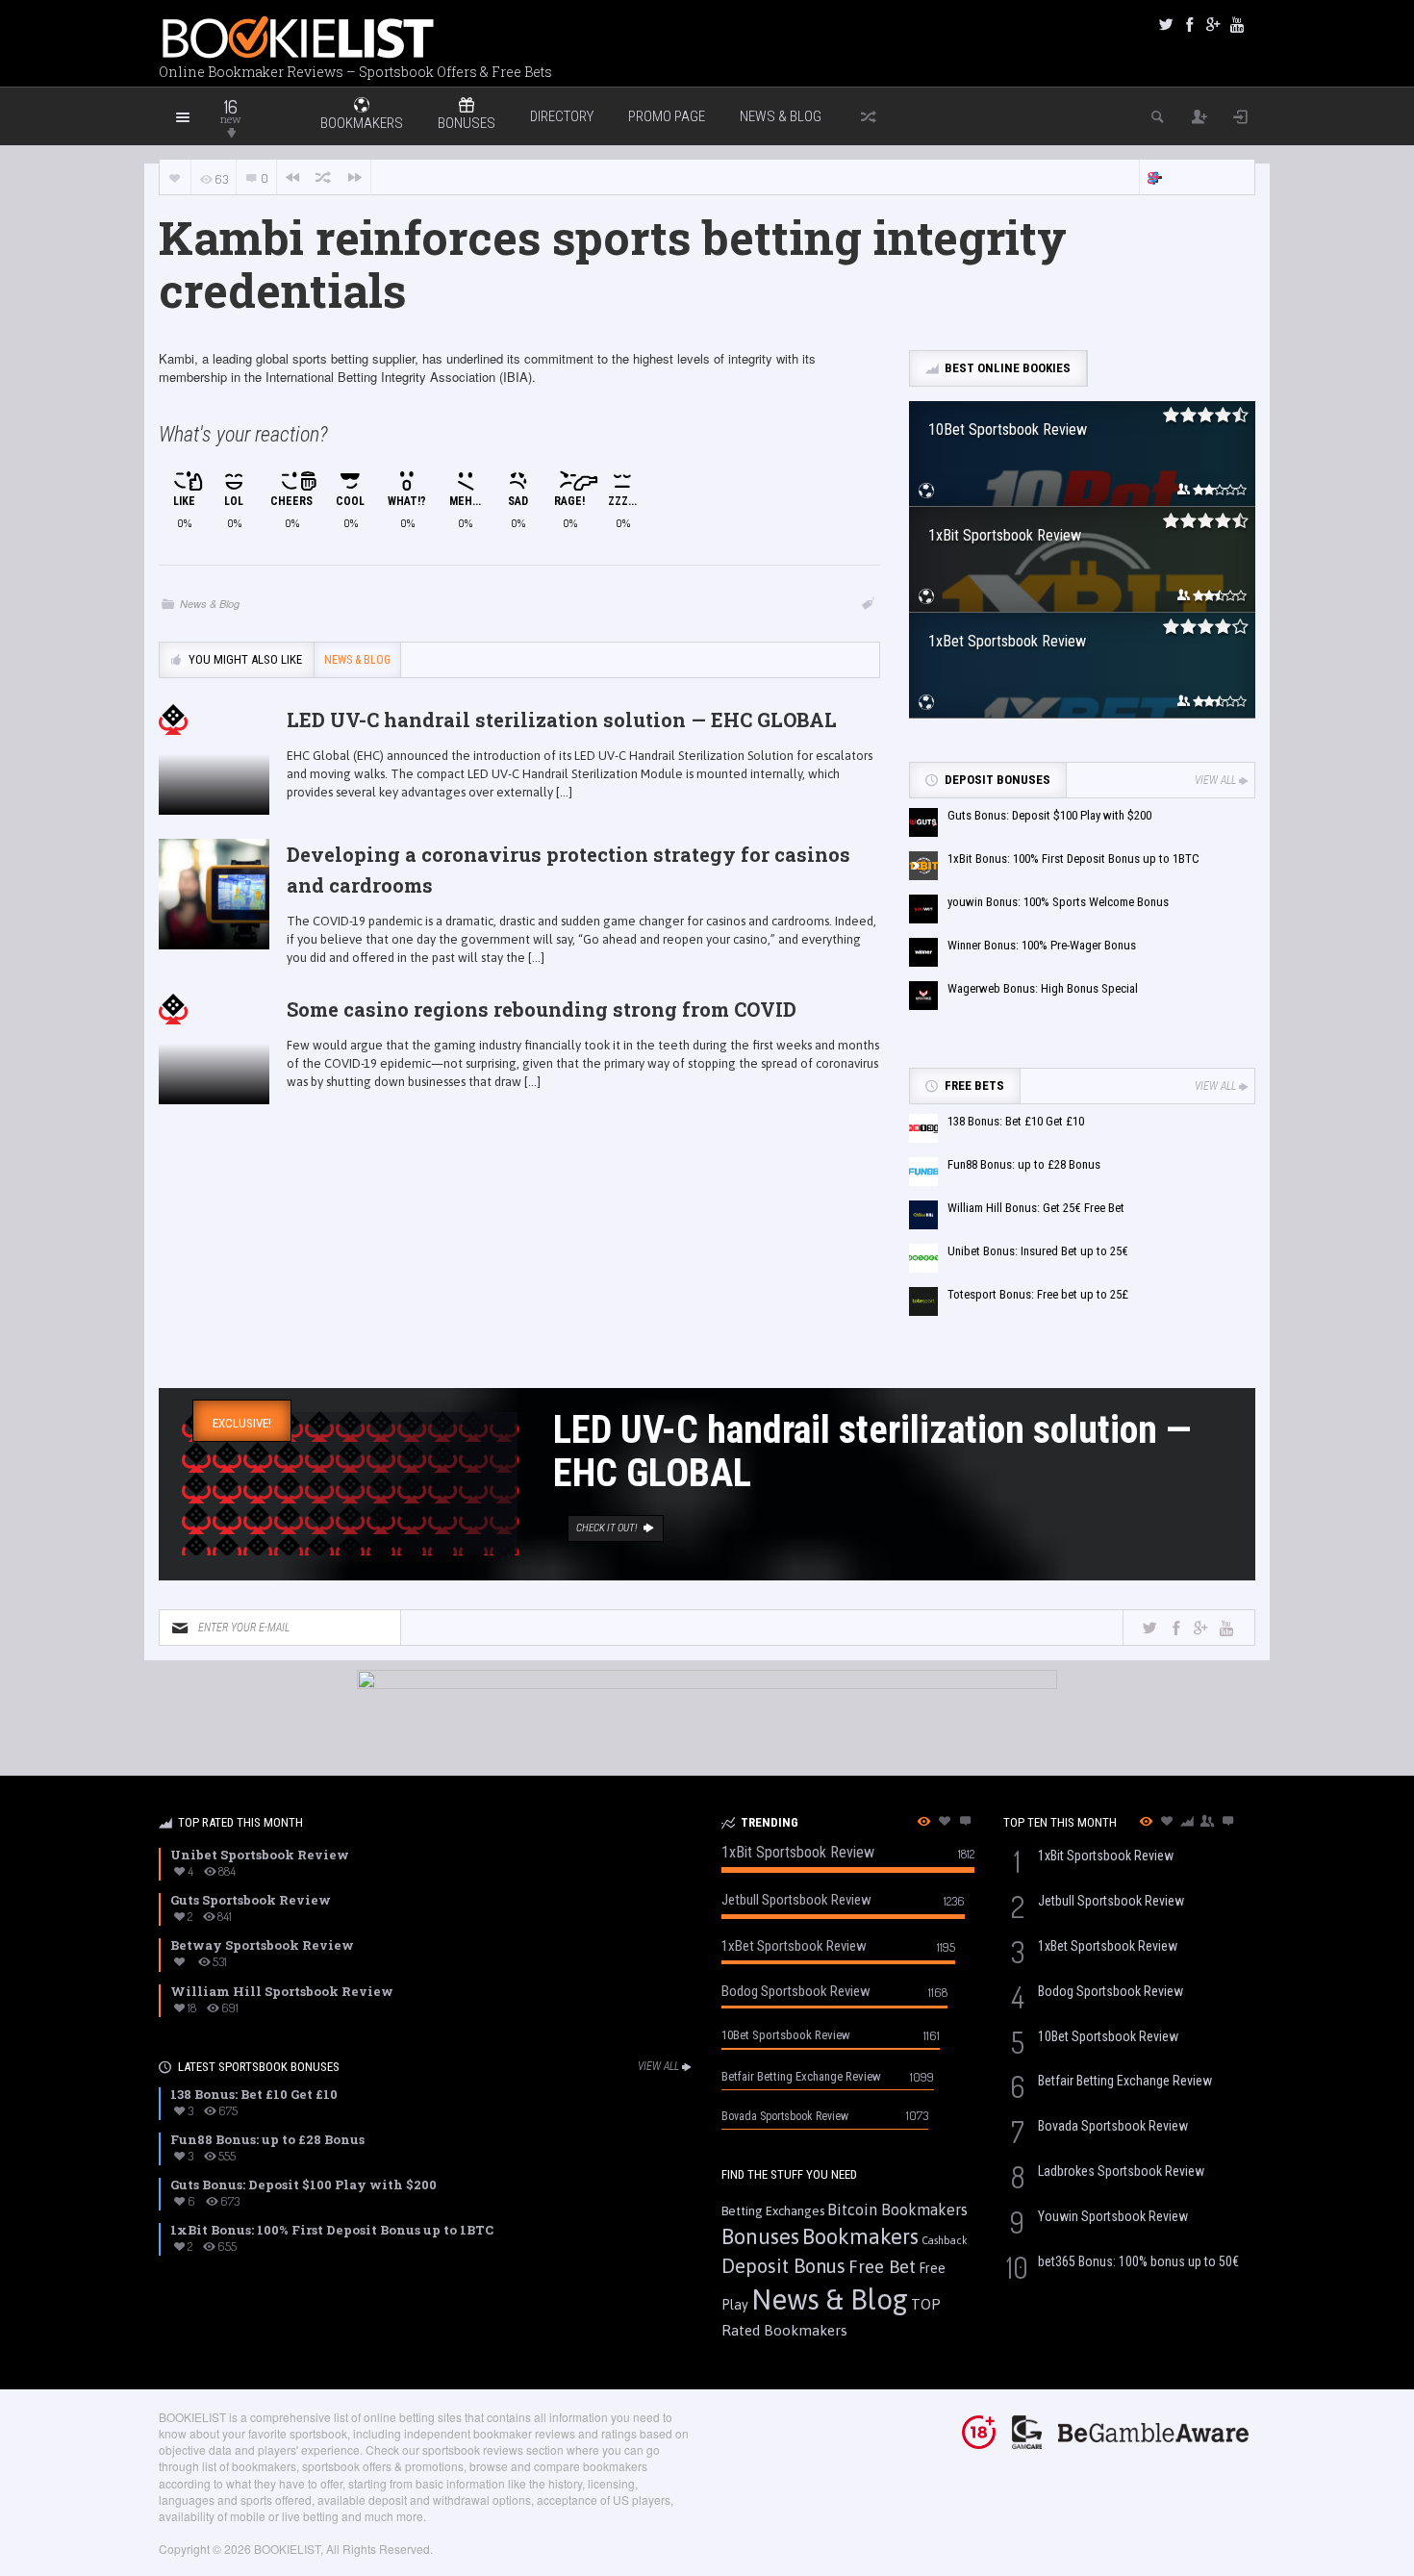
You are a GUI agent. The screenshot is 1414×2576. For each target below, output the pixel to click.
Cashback (945, 2240)
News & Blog (781, 116)
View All (1215, 780)
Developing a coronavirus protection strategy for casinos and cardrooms (568, 870)
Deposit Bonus (783, 2266)
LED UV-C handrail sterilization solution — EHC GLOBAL (562, 720)
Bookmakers (860, 2236)
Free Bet (882, 2266)
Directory (562, 116)
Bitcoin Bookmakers (897, 2210)
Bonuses (760, 2236)
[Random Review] (323, 177)
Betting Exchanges (773, 2211)
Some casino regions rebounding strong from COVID (542, 1009)
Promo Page (667, 116)
